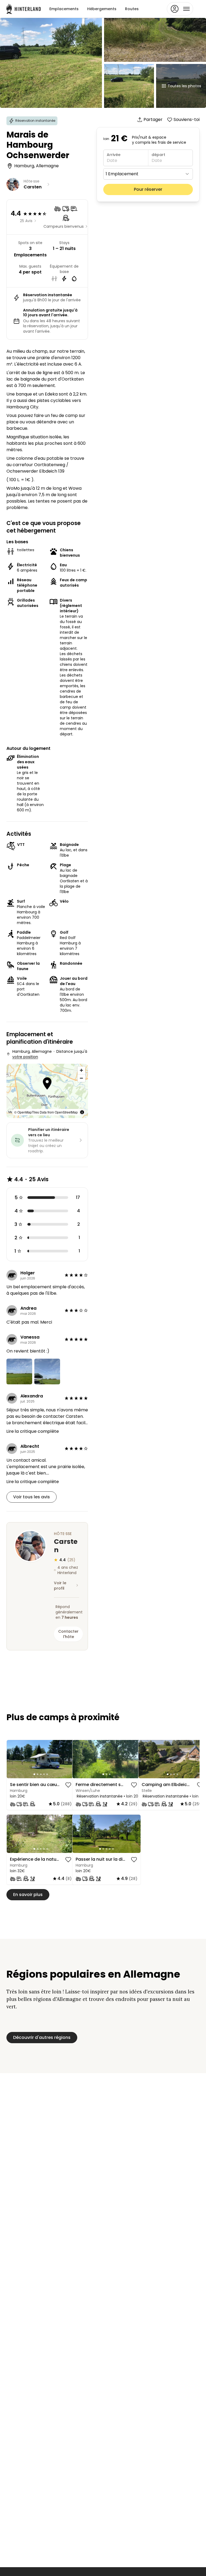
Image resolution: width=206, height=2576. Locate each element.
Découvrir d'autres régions (42, 2037)
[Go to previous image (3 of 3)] (79, 1759)
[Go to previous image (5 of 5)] (13, 1759)
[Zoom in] (81, 1070)
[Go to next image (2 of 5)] (68, 1759)
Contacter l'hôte (68, 1634)
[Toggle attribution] (82, 1112)
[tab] (34, 1774)
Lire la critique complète (33, 1431)
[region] (41, 1759)
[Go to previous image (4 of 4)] (145, 1759)
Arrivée (114, 155)
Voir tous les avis (32, 1497)
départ (158, 155)
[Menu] (180, 9)
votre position (25, 1057)
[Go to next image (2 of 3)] (134, 1759)
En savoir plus (28, 1895)
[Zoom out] (81, 1078)
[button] (47, 1084)
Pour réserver (148, 189)
